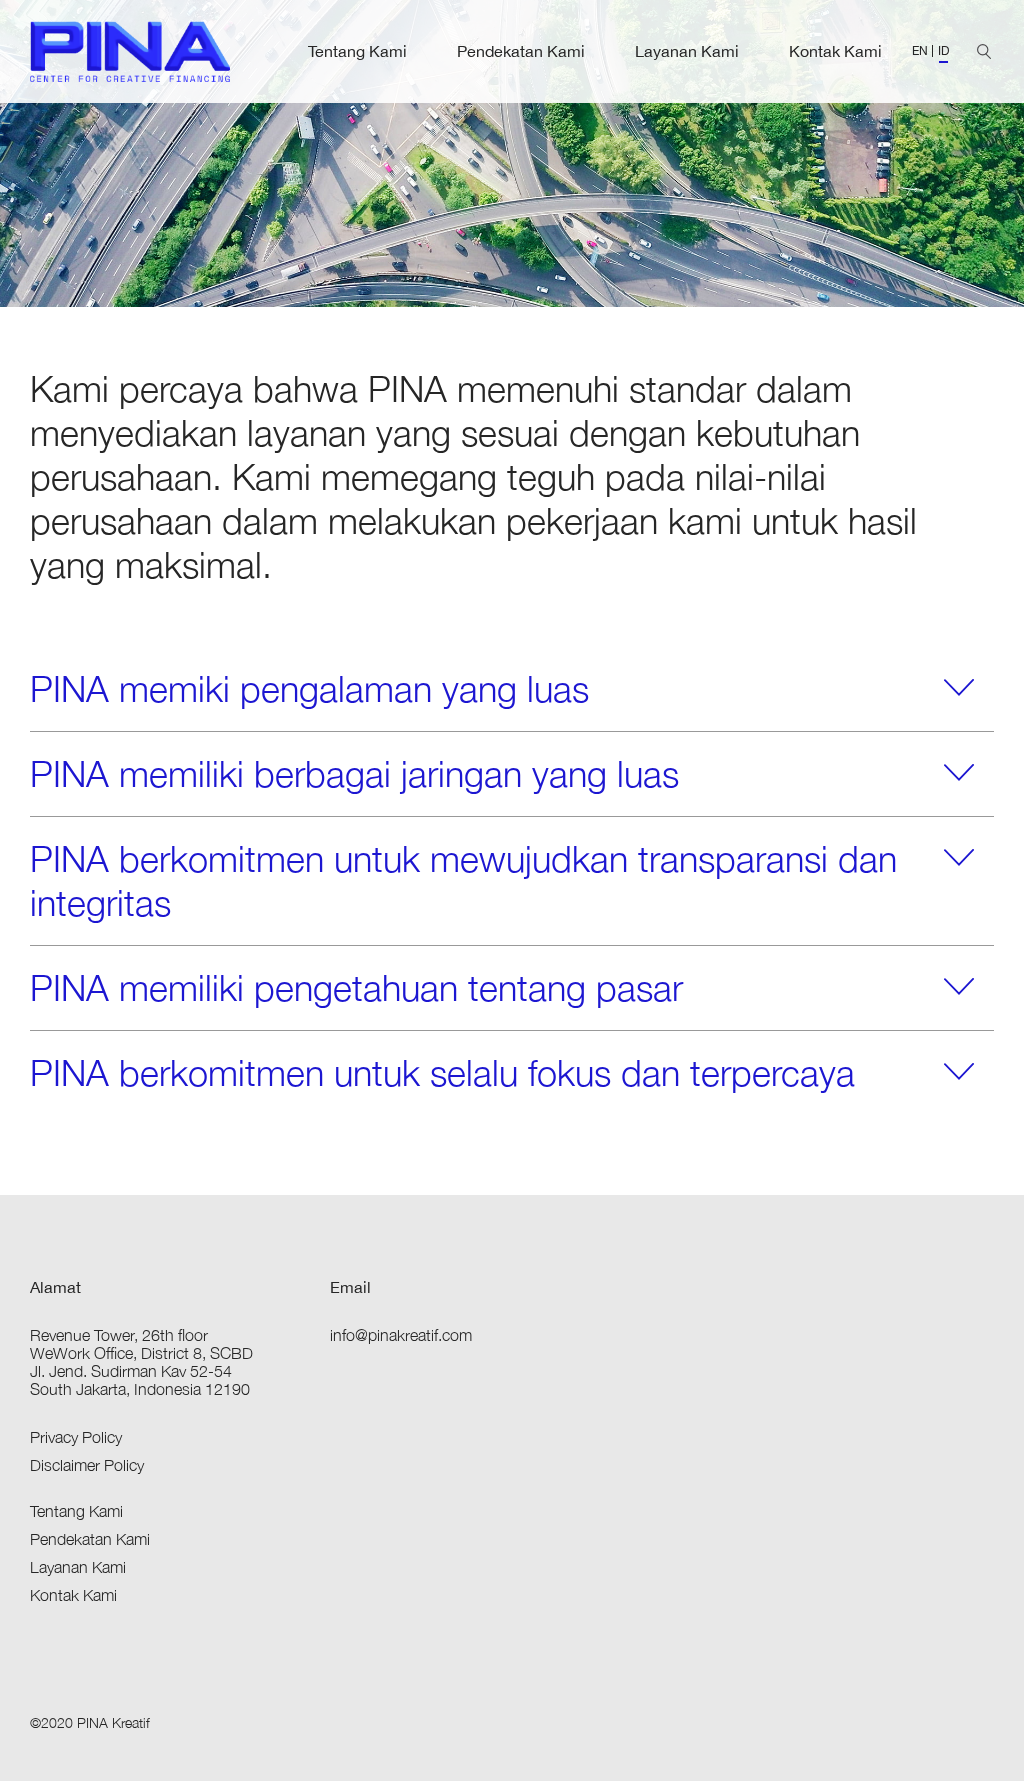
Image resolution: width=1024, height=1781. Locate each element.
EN (920, 51)
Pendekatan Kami (521, 51)
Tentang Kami (357, 51)
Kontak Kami (835, 51)
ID (943, 51)
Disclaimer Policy (87, 1465)
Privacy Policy (76, 1437)
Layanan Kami (687, 51)
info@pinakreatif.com (401, 1335)
